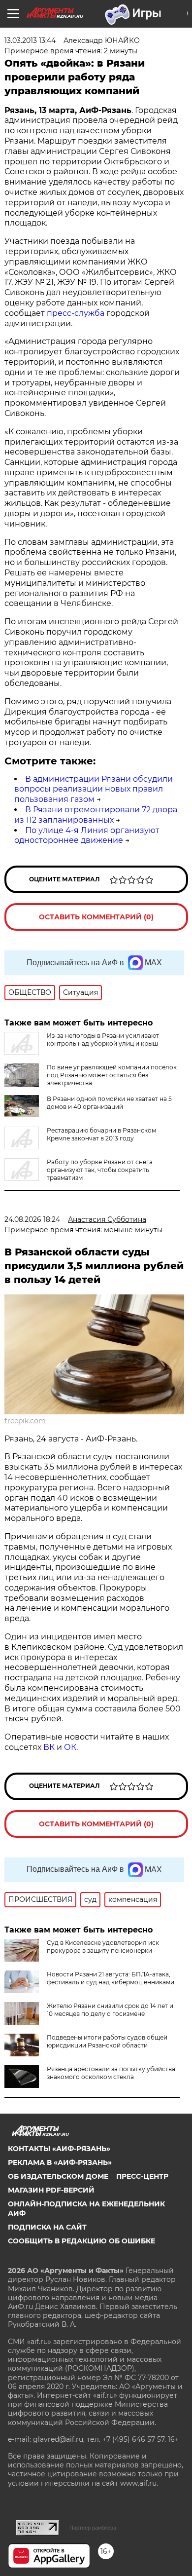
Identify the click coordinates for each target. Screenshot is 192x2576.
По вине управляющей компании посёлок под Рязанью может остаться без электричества (112, 1075)
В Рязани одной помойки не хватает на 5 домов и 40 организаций (109, 1103)
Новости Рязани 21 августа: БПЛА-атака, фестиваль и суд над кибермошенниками (111, 1978)
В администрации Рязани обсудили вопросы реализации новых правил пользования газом (94, 789)
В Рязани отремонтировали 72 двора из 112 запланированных (96, 815)
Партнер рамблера (93, 2528)
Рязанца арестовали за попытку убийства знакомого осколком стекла (111, 2073)
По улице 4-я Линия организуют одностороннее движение (87, 835)
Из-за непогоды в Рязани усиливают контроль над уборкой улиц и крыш (103, 1040)
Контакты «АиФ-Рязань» (59, 2149)
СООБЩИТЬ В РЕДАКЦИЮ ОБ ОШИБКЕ (81, 2241)
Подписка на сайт (47, 2227)
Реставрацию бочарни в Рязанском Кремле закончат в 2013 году (101, 1134)
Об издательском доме (58, 2176)
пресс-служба (76, 313)
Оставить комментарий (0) (96, 917)
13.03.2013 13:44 (30, 40)
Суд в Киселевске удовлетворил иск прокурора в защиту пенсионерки (103, 1947)
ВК (49, 1747)
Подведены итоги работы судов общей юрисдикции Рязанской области (107, 2041)
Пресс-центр (142, 2176)
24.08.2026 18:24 (32, 1219)
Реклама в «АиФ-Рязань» (60, 2162)
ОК (70, 1747)
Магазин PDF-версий (51, 2190)
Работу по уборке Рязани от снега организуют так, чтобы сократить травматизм (100, 1170)
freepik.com (25, 1421)
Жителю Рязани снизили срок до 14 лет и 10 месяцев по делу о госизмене (110, 2010)
